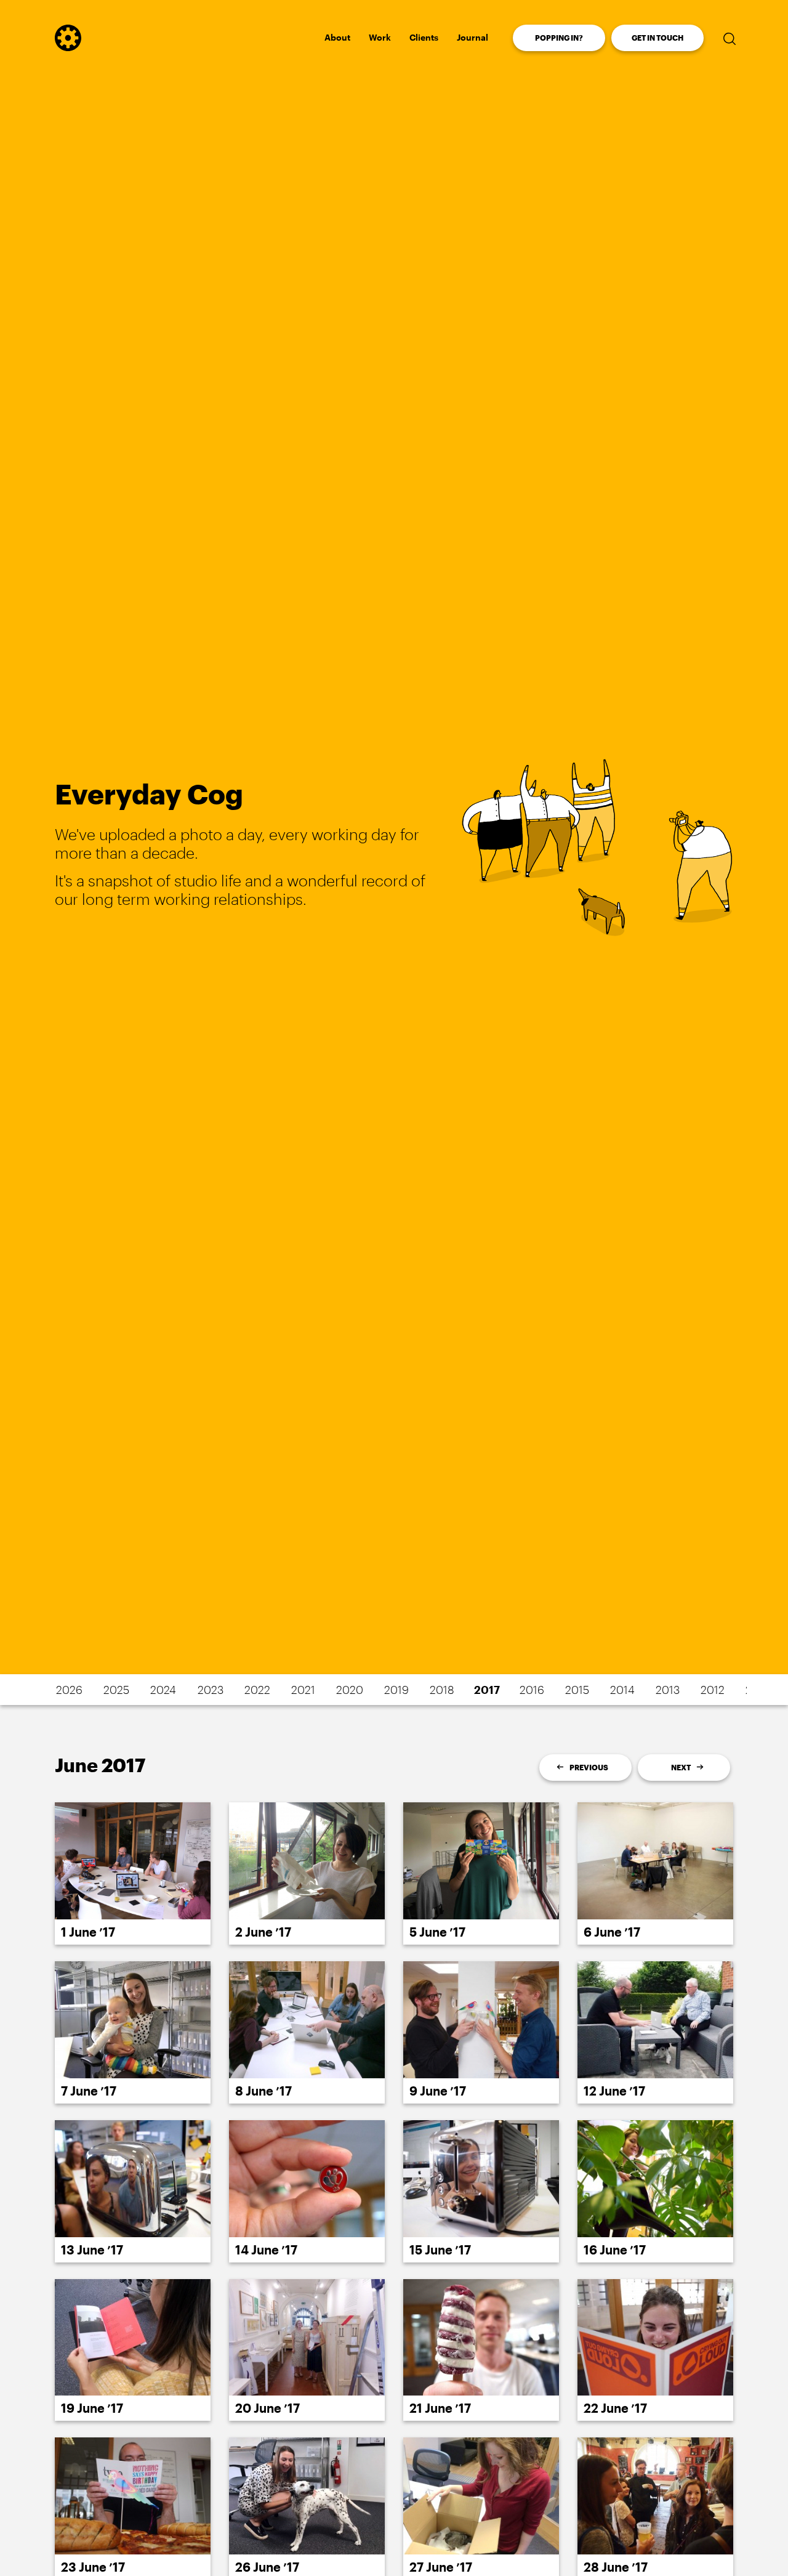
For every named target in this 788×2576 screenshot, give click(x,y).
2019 (396, 1690)
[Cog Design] (68, 47)
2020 (350, 1690)
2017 (487, 1690)
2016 (532, 1690)
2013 (668, 1690)
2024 (163, 1690)
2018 (442, 1690)
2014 (622, 1690)
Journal (472, 37)
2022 (257, 1690)
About (337, 37)
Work (380, 37)
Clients (424, 37)
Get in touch (657, 38)
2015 (577, 1690)
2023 (211, 1690)
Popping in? (559, 38)
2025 (116, 1690)
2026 (69, 1690)
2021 (303, 1690)
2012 (713, 1690)
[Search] (730, 38)
